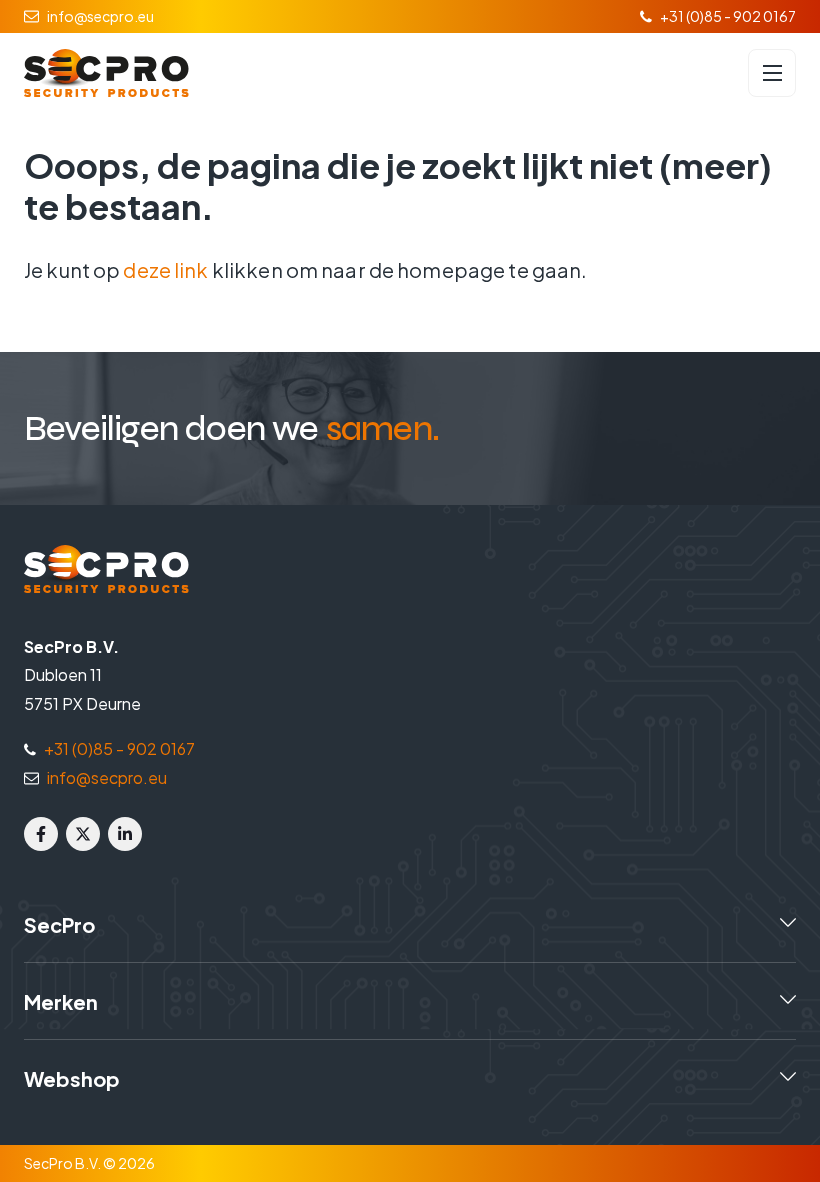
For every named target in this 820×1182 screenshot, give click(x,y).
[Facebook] (41, 834)
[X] (83, 834)
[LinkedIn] (125, 834)
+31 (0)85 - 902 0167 (728, 16)
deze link (165, 269)
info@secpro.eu (100, 16)
